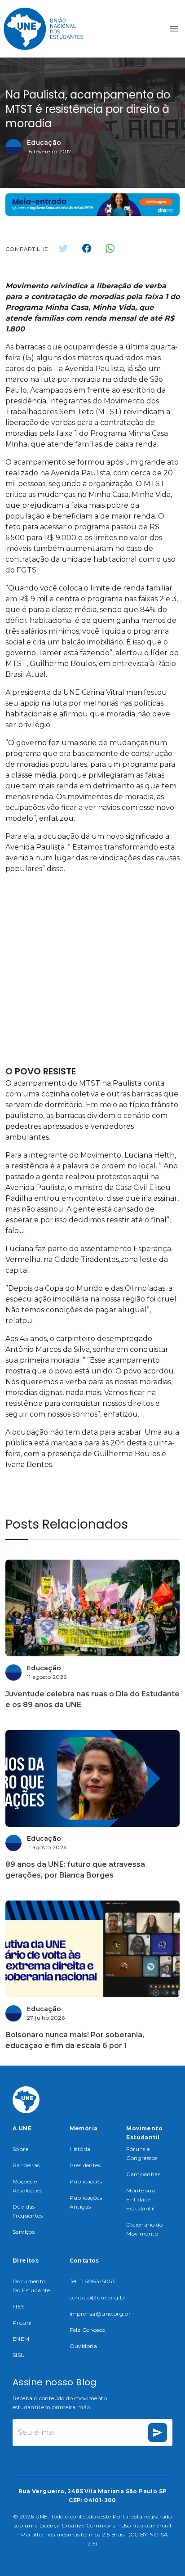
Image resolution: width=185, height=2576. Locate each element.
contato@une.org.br (98, 2297)
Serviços (24, 2232)
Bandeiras (26, 2165)
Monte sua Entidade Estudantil (141, 2199)
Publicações (86, 2181)
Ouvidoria (84, 2346)
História (80, 2149)
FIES (19, 2306)
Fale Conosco (88, 2330)
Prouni (22, 2323)
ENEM (21, 2339)
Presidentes (85, 2165)
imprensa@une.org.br (100, 2314)
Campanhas (143, 2174)
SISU (19, 2355)
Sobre (20, 2149)
